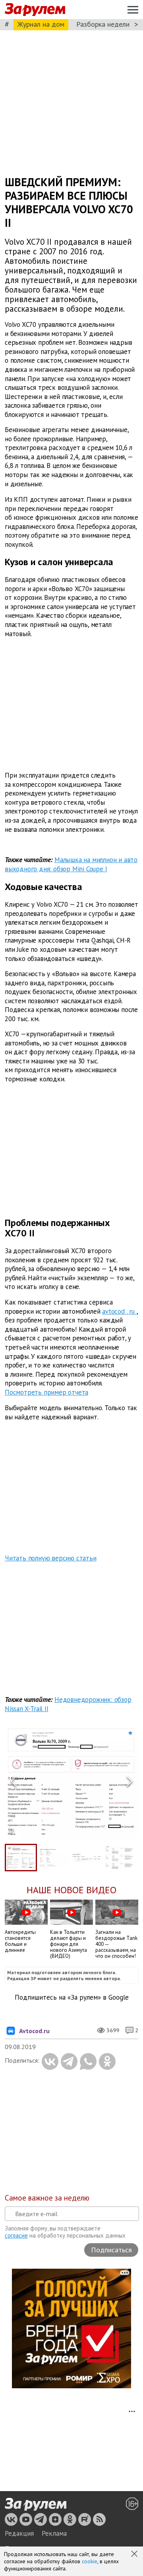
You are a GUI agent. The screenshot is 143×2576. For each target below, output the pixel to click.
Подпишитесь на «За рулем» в (72, 1997)
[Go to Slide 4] (120, 1858)
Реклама (54, 2533)
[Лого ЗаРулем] (35, 10)
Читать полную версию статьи (51, 1558)
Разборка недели (103, 24)
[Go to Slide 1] (21, 1858)
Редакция (19, 2533)
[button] (135, 2554)
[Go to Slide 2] (54, 1857)
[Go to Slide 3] (87, 1858)
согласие (16, 2235)
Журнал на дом (41, 24)
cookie (90, 2561)
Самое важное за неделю (47, 2198)
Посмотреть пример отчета (46, 1392)
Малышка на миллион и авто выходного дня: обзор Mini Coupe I (71, 864)
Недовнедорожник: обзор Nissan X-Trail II (68, 1704)
